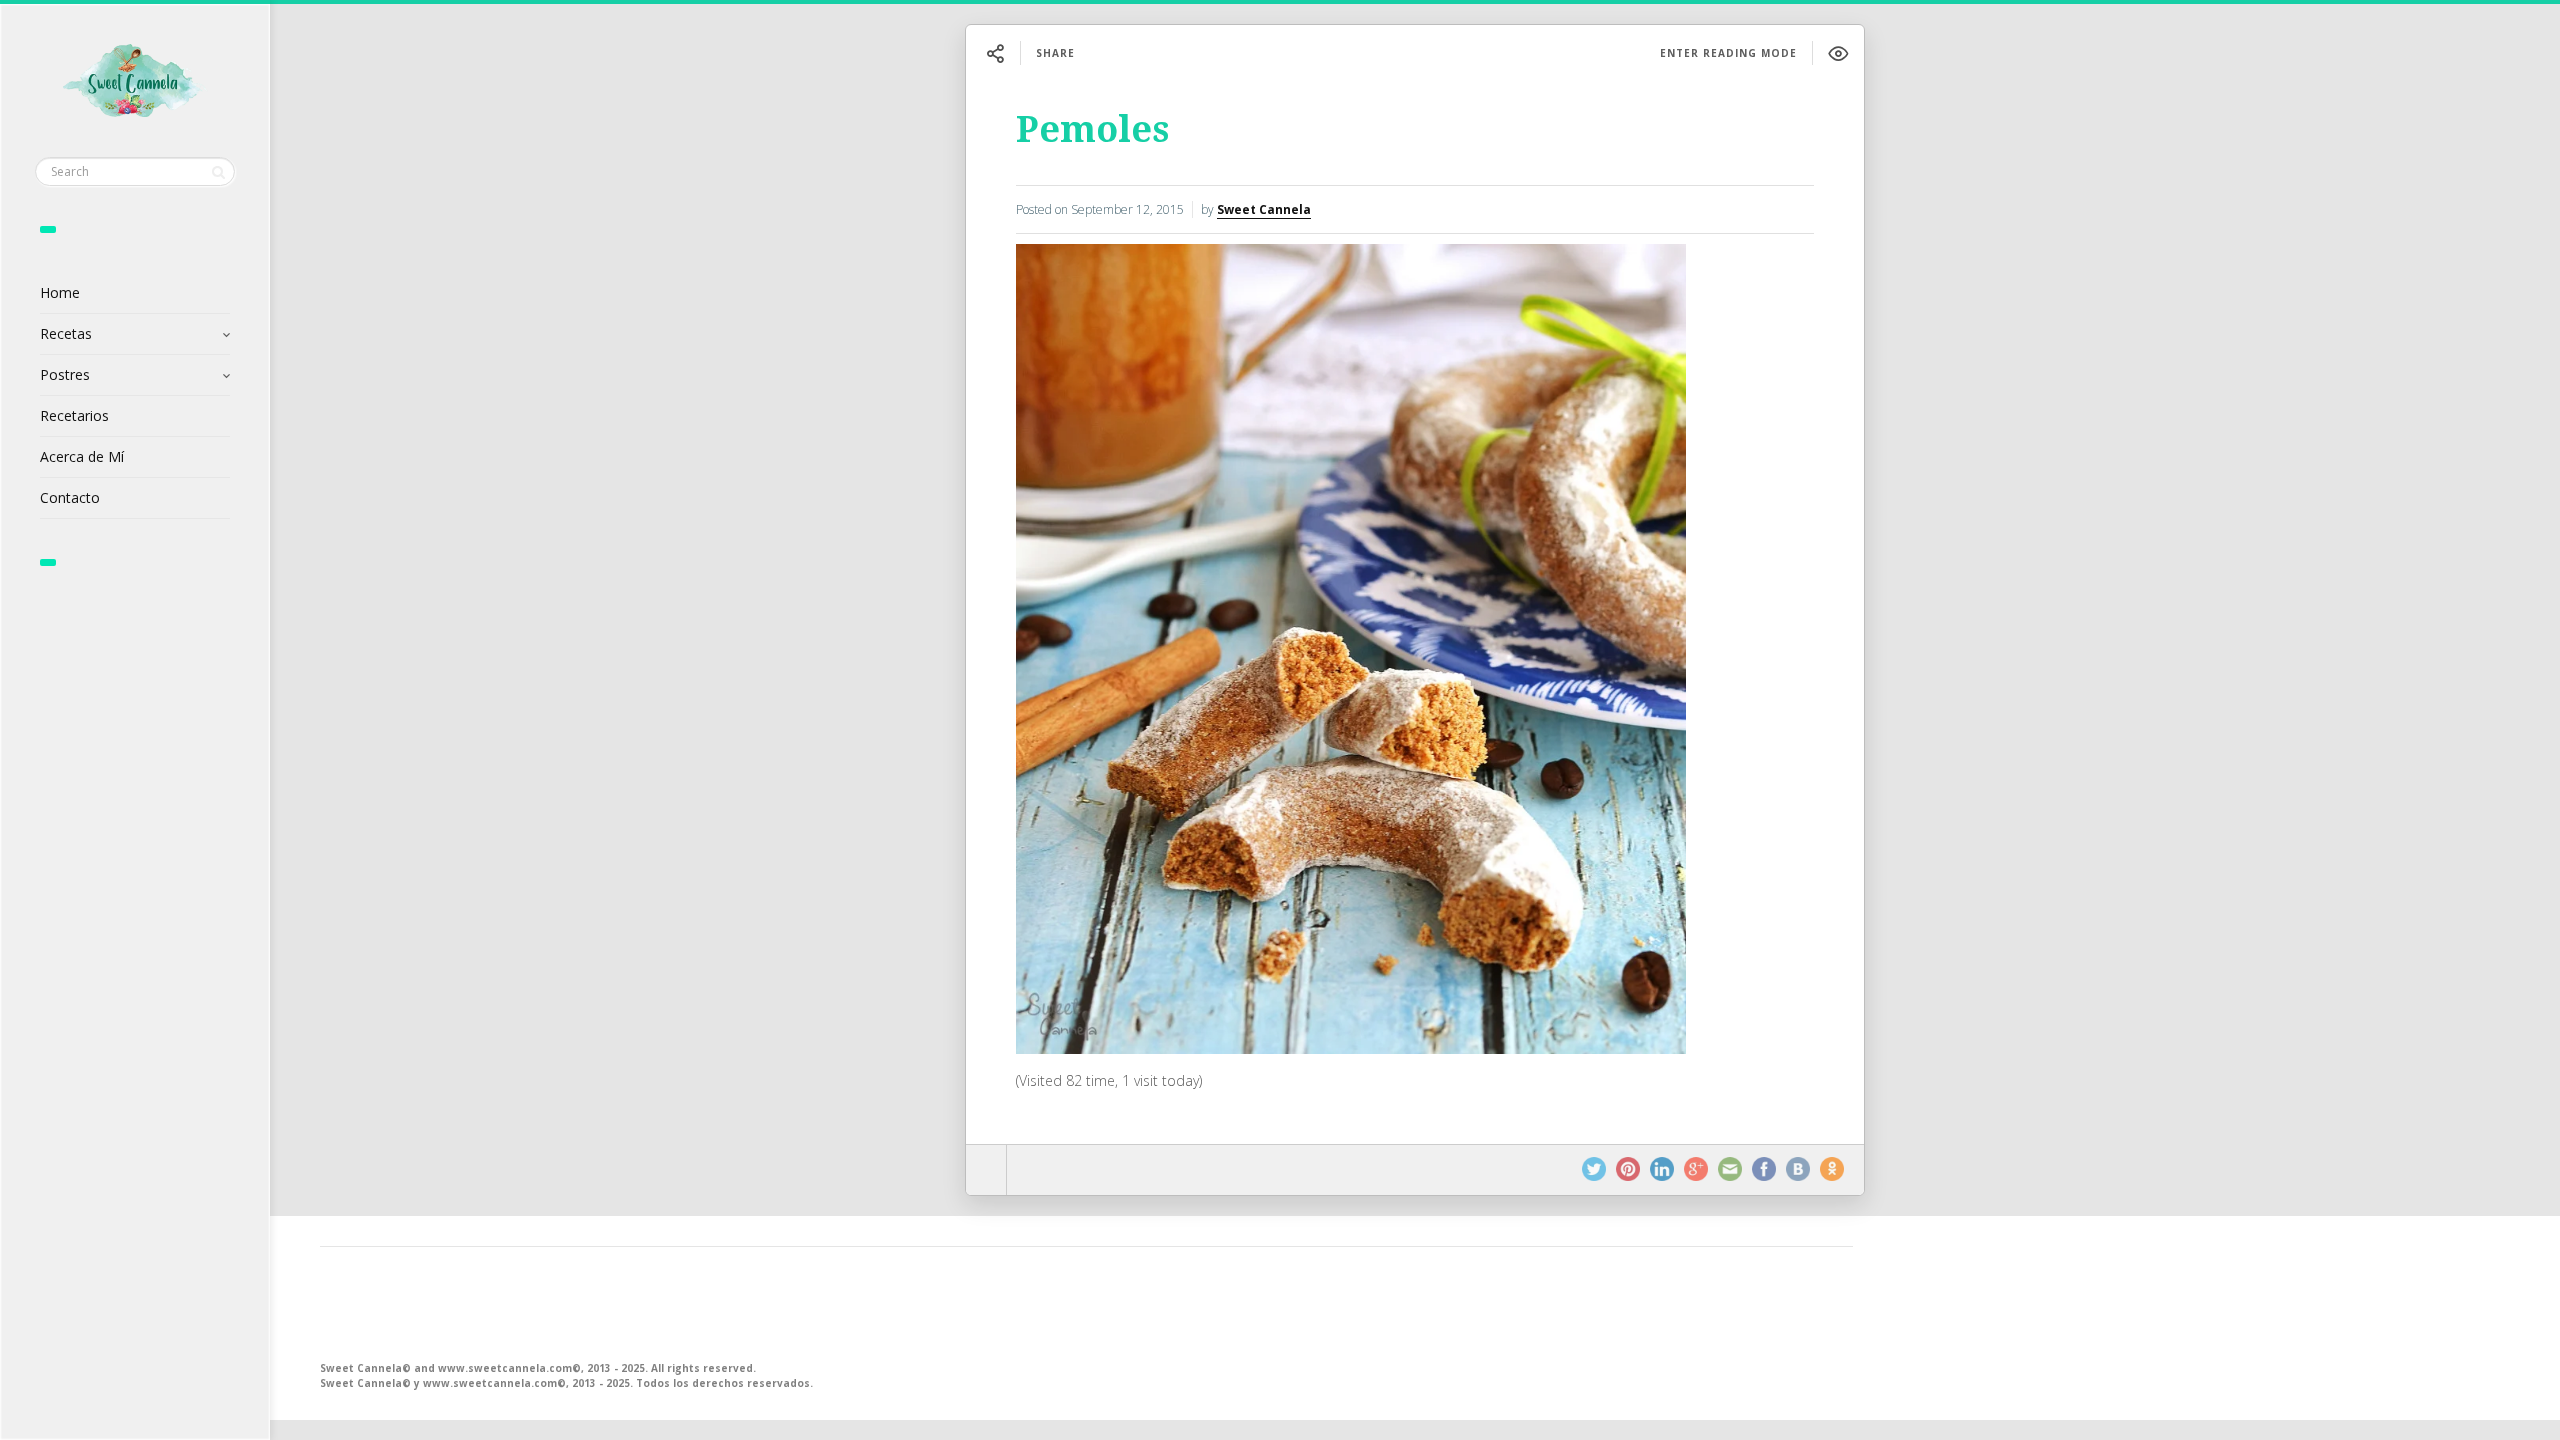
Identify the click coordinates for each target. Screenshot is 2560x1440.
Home (60, 292)
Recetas (66, 333)
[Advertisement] (920, 1302)
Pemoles (1092, 129)
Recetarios (74, 415)
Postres (65, 374)
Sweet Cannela (1264, 209)
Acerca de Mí (82, 456)
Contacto (70, 497)
